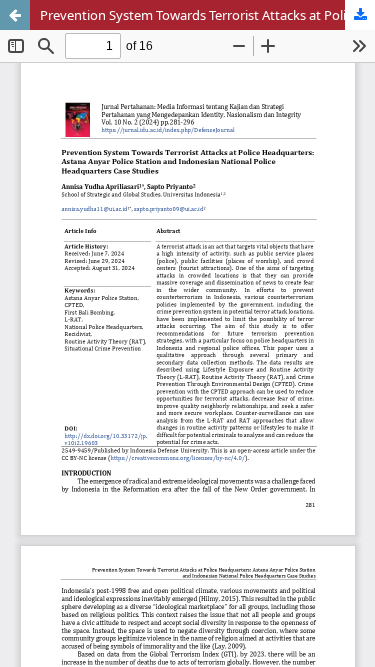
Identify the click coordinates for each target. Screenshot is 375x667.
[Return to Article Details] (15, 15)
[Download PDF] (360, 15)
